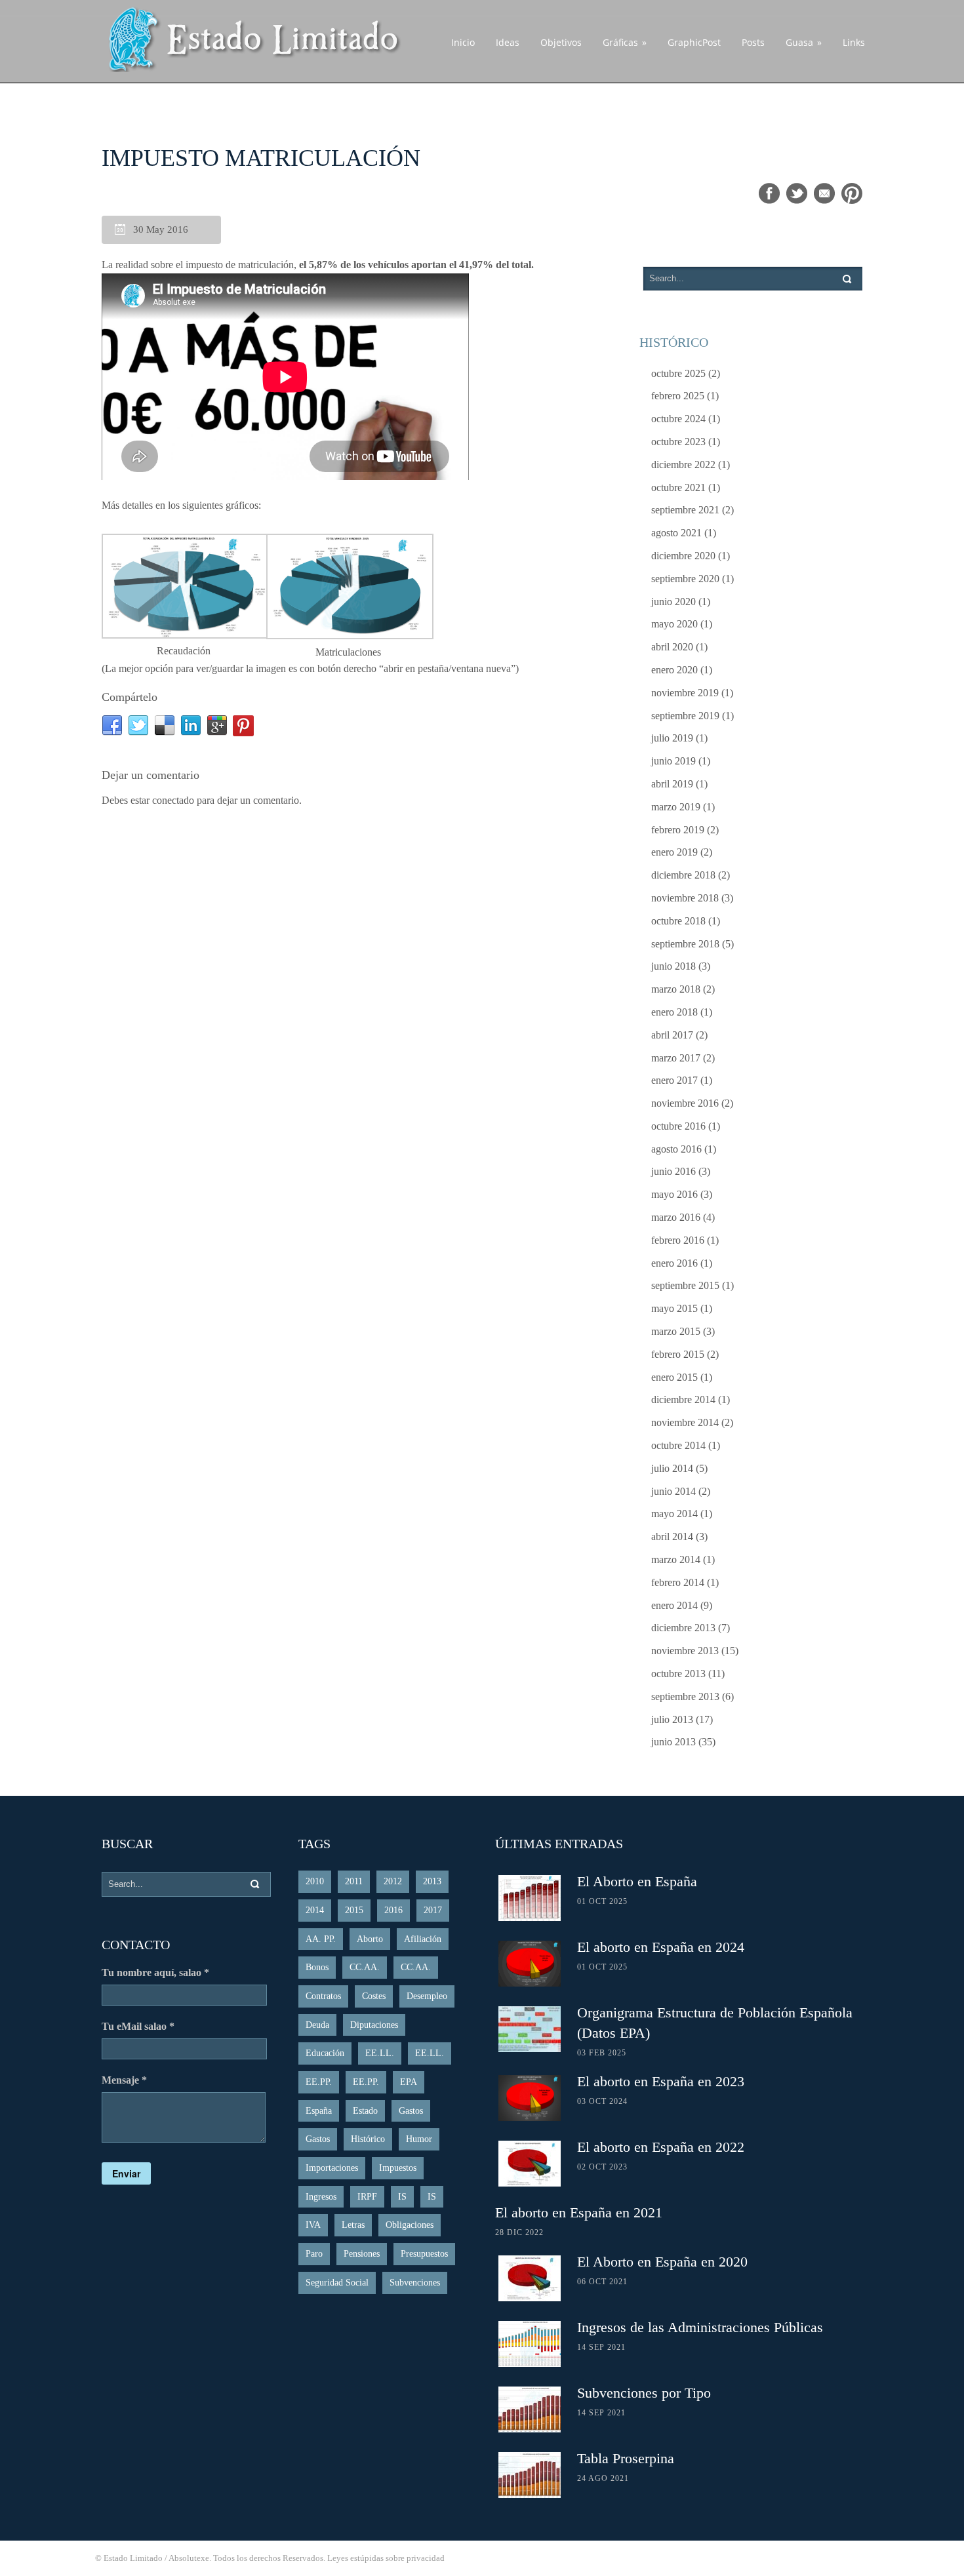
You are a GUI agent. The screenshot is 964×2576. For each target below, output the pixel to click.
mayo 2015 (674, 1308)
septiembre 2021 (685, 510)
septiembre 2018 (685, 944)
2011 (354, 1881)
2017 (433, 1910)
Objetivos (561, 42)
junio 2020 (673, 602)
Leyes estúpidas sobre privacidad (386, 2558)
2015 (354, 1910)
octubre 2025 (678, 373)
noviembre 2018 (685, 898)
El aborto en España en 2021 (579, 2212)
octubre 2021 (678, 487)
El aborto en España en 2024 (661, 1947)
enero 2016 (674, 1263)
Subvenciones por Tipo (644, 2393)
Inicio (463, 42)
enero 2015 (674, 1377)
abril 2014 (672, 1536)
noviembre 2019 (685, 693)
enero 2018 (674, 1012)
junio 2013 (673, 1742)
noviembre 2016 (685, 1103)
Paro (314, 2254)
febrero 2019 (678, 830)
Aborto (370, 1939)
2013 (432, 1881)
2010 (315, 1881)
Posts (753, 42)
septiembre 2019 (685, 716)
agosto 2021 (676, 533)
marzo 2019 (676, 807)
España (319, 2111)
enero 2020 (674, 670)
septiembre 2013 (685, 1696)
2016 (393, 1910)
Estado (365, 2111)
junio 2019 (673, 761)
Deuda (317, 2025)
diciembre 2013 (683, 1628)
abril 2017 (672, 1035)
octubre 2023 (678, 442)
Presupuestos (424, 2254)
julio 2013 (672, 1719)
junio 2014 (673, 1491)
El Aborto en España (637, 1881)
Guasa (804, 42)
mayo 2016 (674, 1194)
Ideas (508, 42)
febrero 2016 (678, 1240)
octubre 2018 (678, 921)
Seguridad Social (337, 2283)
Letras (353, 2225)
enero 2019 (674, 852)
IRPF (367, 2197)
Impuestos (398, 2168)
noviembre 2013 (685, 1651)
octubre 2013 (678, 1674)
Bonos (317, 1967)
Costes (374, 1996)
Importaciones (332, 2168)
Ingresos (321, 2197)
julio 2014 (672, 1468)
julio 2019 (672, 738)
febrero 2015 (678, 1354)
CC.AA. (365, 1967)
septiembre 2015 (685, 1285)
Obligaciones (410, 2225)
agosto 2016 (676, 1149)
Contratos (323, 1996)
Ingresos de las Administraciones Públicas (700, 2327)
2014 (315, 1910)
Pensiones (362, 2254)
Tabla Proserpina (626, 2458)
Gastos (411, 2111)
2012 (393, 1881)
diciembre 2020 (683, 556)
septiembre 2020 (685, 579)
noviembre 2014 (685, 1422)
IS (402, 2197)
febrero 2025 (678, 396)
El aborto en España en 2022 (661, 2147)
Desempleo (427, 1996)
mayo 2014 (674, 1514)
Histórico (368, 2139)
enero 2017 (674, 1080)
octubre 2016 (678, 1126)
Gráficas (625, 42)
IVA (313, 2225)
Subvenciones (415, 2283)
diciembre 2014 (683, 1399)
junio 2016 (673, 1171)
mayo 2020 (674, 624)
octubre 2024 (678, 419)
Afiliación (423, 1939)
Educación (325, 2053)
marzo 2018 (676, 989)
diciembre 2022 (683, 465)
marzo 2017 (676, 1058)
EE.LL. (380, 2053)
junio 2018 (673, 966)
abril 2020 (672, 647)
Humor (419, 2139)
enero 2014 (674, 1605)
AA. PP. (321, 1939)
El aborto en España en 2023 (661, 2081)
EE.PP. (319, 2082)
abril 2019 (672, 784)
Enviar (126, 2173)
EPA (409, 2082)
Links (854, 42)
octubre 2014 (678, 1445)
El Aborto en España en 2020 (662, 2262)
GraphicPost (694, 42)
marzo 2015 (676, 1331)
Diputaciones (374, 2025)
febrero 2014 (678, 1582)
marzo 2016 (676, 1217)
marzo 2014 (676, 1559)
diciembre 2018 (683, 875)
